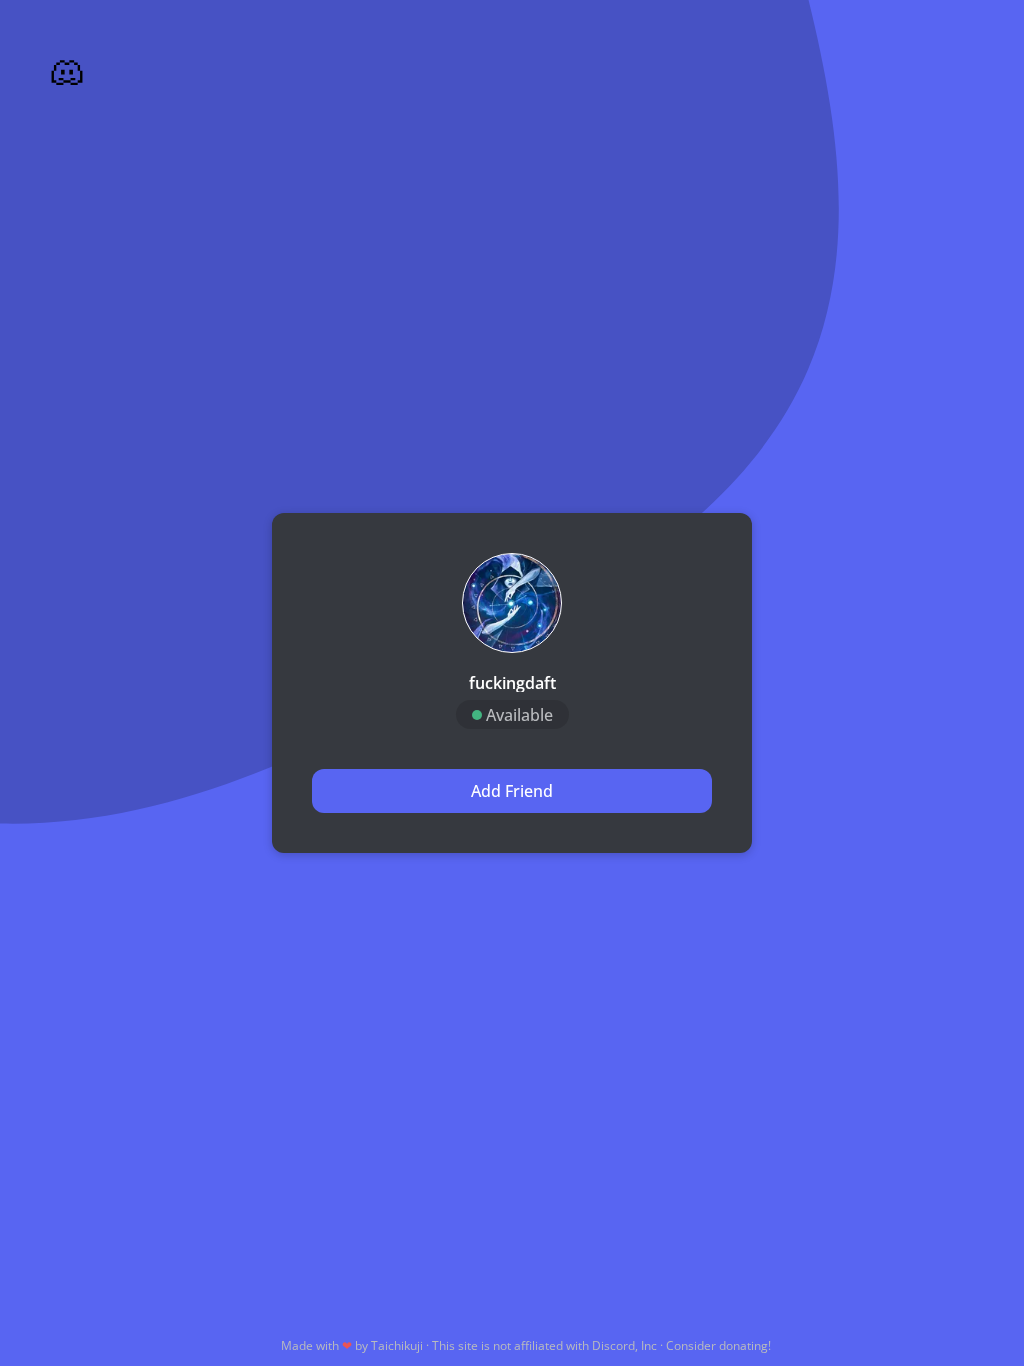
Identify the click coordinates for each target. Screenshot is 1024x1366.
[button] (512, 603)
